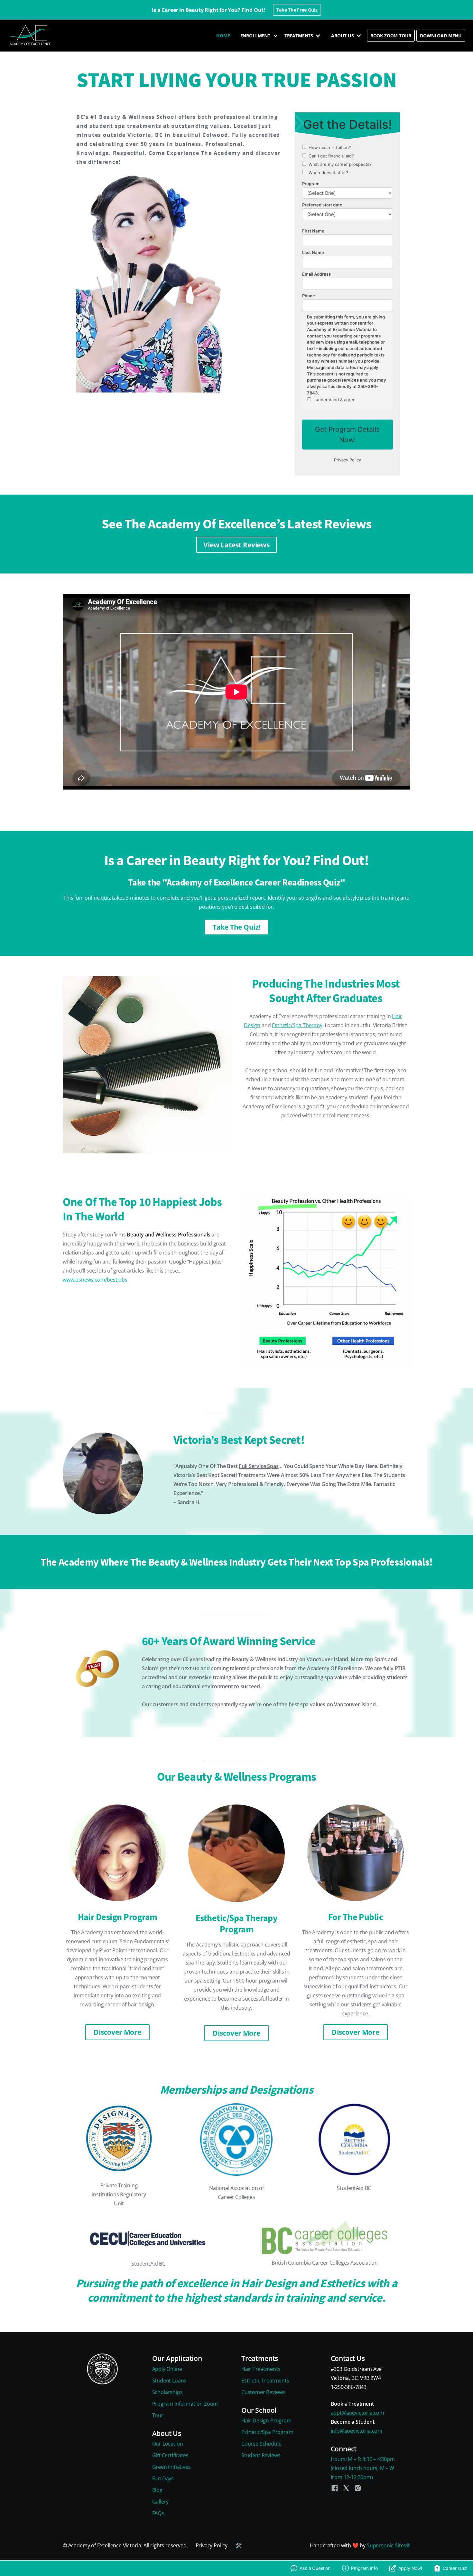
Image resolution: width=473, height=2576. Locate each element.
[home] (31, 36)
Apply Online (167, 2369)
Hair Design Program (266, 2420)
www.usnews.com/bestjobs (95, 1280)
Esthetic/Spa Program (267, 2432)
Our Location (168, 2444)
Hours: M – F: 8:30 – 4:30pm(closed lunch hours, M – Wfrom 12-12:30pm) (363, 2468)
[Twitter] (346, 2488)
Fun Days (163, 2478)
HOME (223, 36)
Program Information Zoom (185, 2404)
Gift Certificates (170, 2455)
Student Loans (169, 2381)
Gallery (161, 2502)
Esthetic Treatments (265, 2381)
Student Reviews (261, 2455)
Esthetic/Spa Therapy (297, 1025)
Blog (157, 2490)
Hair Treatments (261, 2369)
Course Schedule (261, 2444)
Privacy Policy (212, 2545)
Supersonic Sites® (389, 2545)
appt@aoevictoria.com (357, 2413)
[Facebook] (335, 2488)
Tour (158, 2415)
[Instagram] (358, 2488)
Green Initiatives (172, 2467)
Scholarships (167, 2392)
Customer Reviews (263, 2392)
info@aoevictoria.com (357, 2431)
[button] (257, 36)
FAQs (158, 2513)
